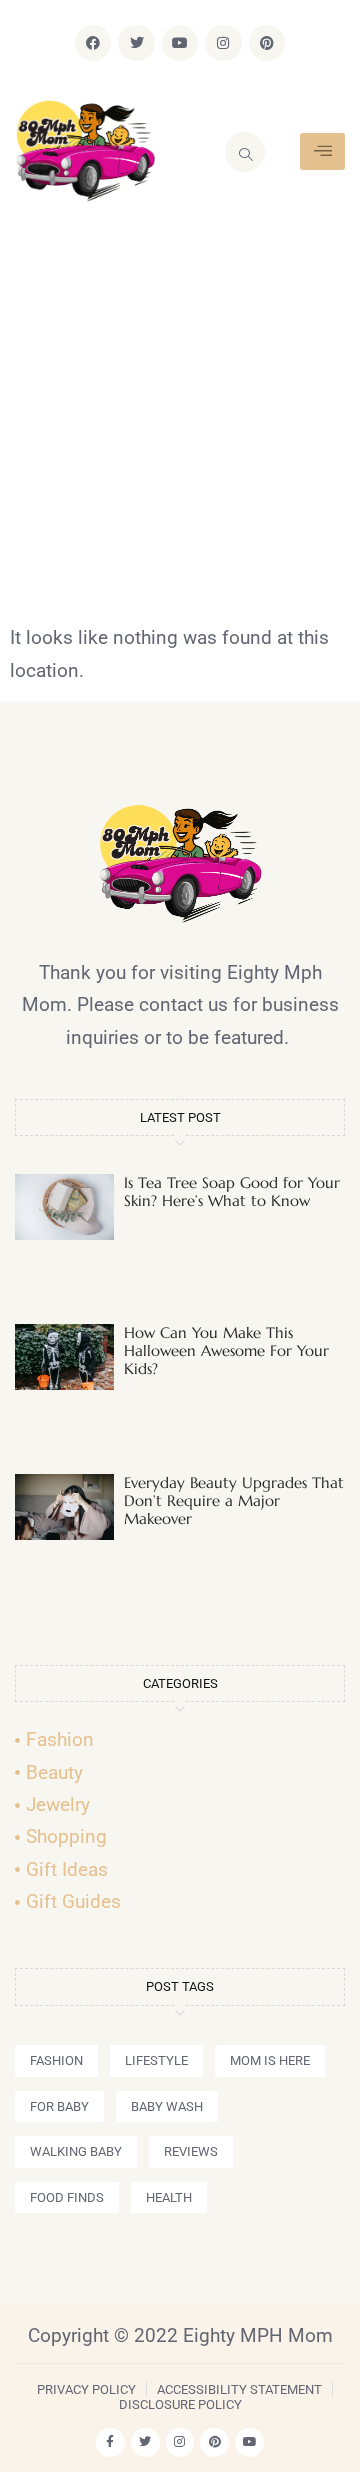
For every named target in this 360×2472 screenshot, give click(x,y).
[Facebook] (93, 43)
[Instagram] (223, 43)
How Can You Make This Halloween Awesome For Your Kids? (226, 1350)
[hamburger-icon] (322, 151)
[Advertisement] (180, 432)
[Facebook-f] (110, 2442)
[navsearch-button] (245, 152)
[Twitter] (136, 43)
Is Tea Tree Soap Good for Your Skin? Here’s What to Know (232, 1191)
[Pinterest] (267, 43)
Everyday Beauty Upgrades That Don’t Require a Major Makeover (234, 1500)
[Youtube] (180, 43)
